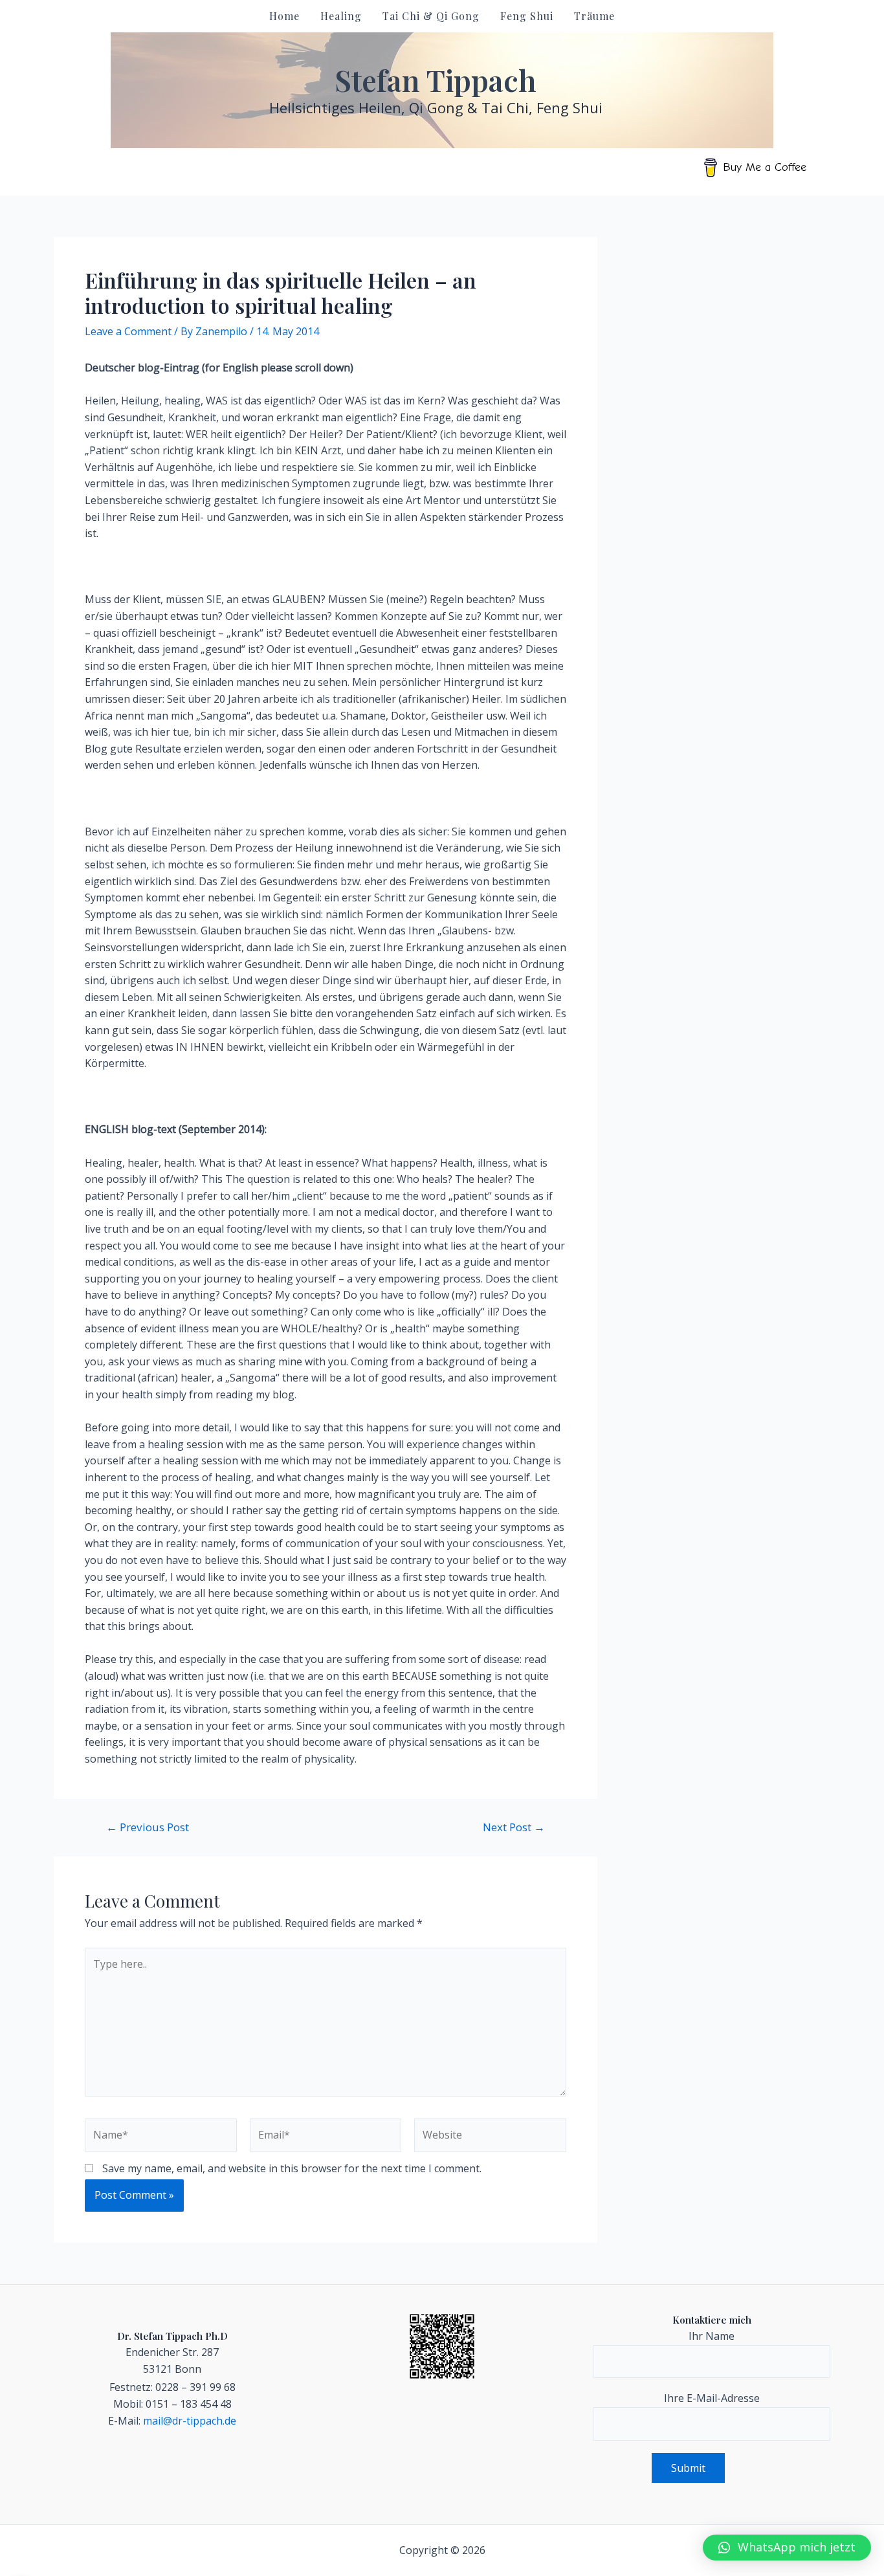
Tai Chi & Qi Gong (431, 16)
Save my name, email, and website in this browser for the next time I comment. (292, 2168)
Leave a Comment (128, 331)
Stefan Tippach (436, 80)
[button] (787, 2548)
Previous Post (148, 1827)
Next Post (514, 1827)
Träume (594, 16)
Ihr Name (712, 2336)
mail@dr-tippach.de (190, 2421)
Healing (341, 16)
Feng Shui (527, 16)
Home (284, 16)
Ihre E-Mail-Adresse (712, 2398)
